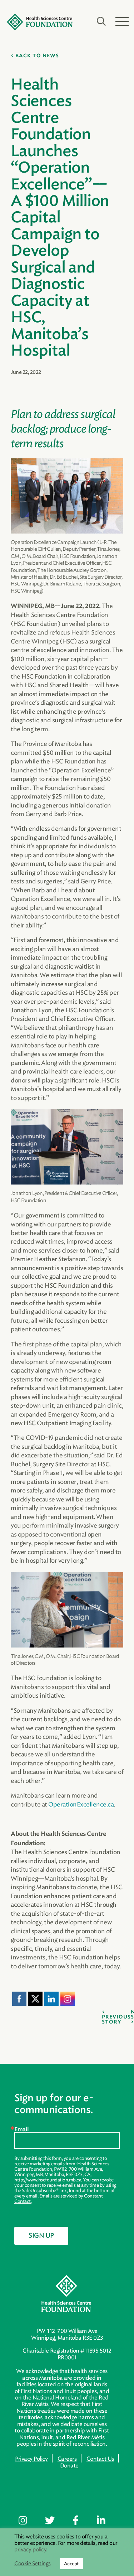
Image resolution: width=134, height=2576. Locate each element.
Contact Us (100, 2459)
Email (22, 2129)
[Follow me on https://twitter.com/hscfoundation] (55, 2521)
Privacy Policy (31, 2459)
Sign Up (41, 2236)
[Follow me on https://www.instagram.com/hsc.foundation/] (28, 2521)
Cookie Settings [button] (33, 2564)
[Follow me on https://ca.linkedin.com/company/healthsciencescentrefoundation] (106, 2521)
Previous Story (116, 2020)
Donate (69, 2466)
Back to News (37, 56)
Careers (67, 2459)
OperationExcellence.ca (81, 1804)
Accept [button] (71, 2564)
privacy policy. (31, 2550)
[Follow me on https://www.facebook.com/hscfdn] (81, 2521)
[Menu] (122, 21)
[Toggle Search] (101, 21)
